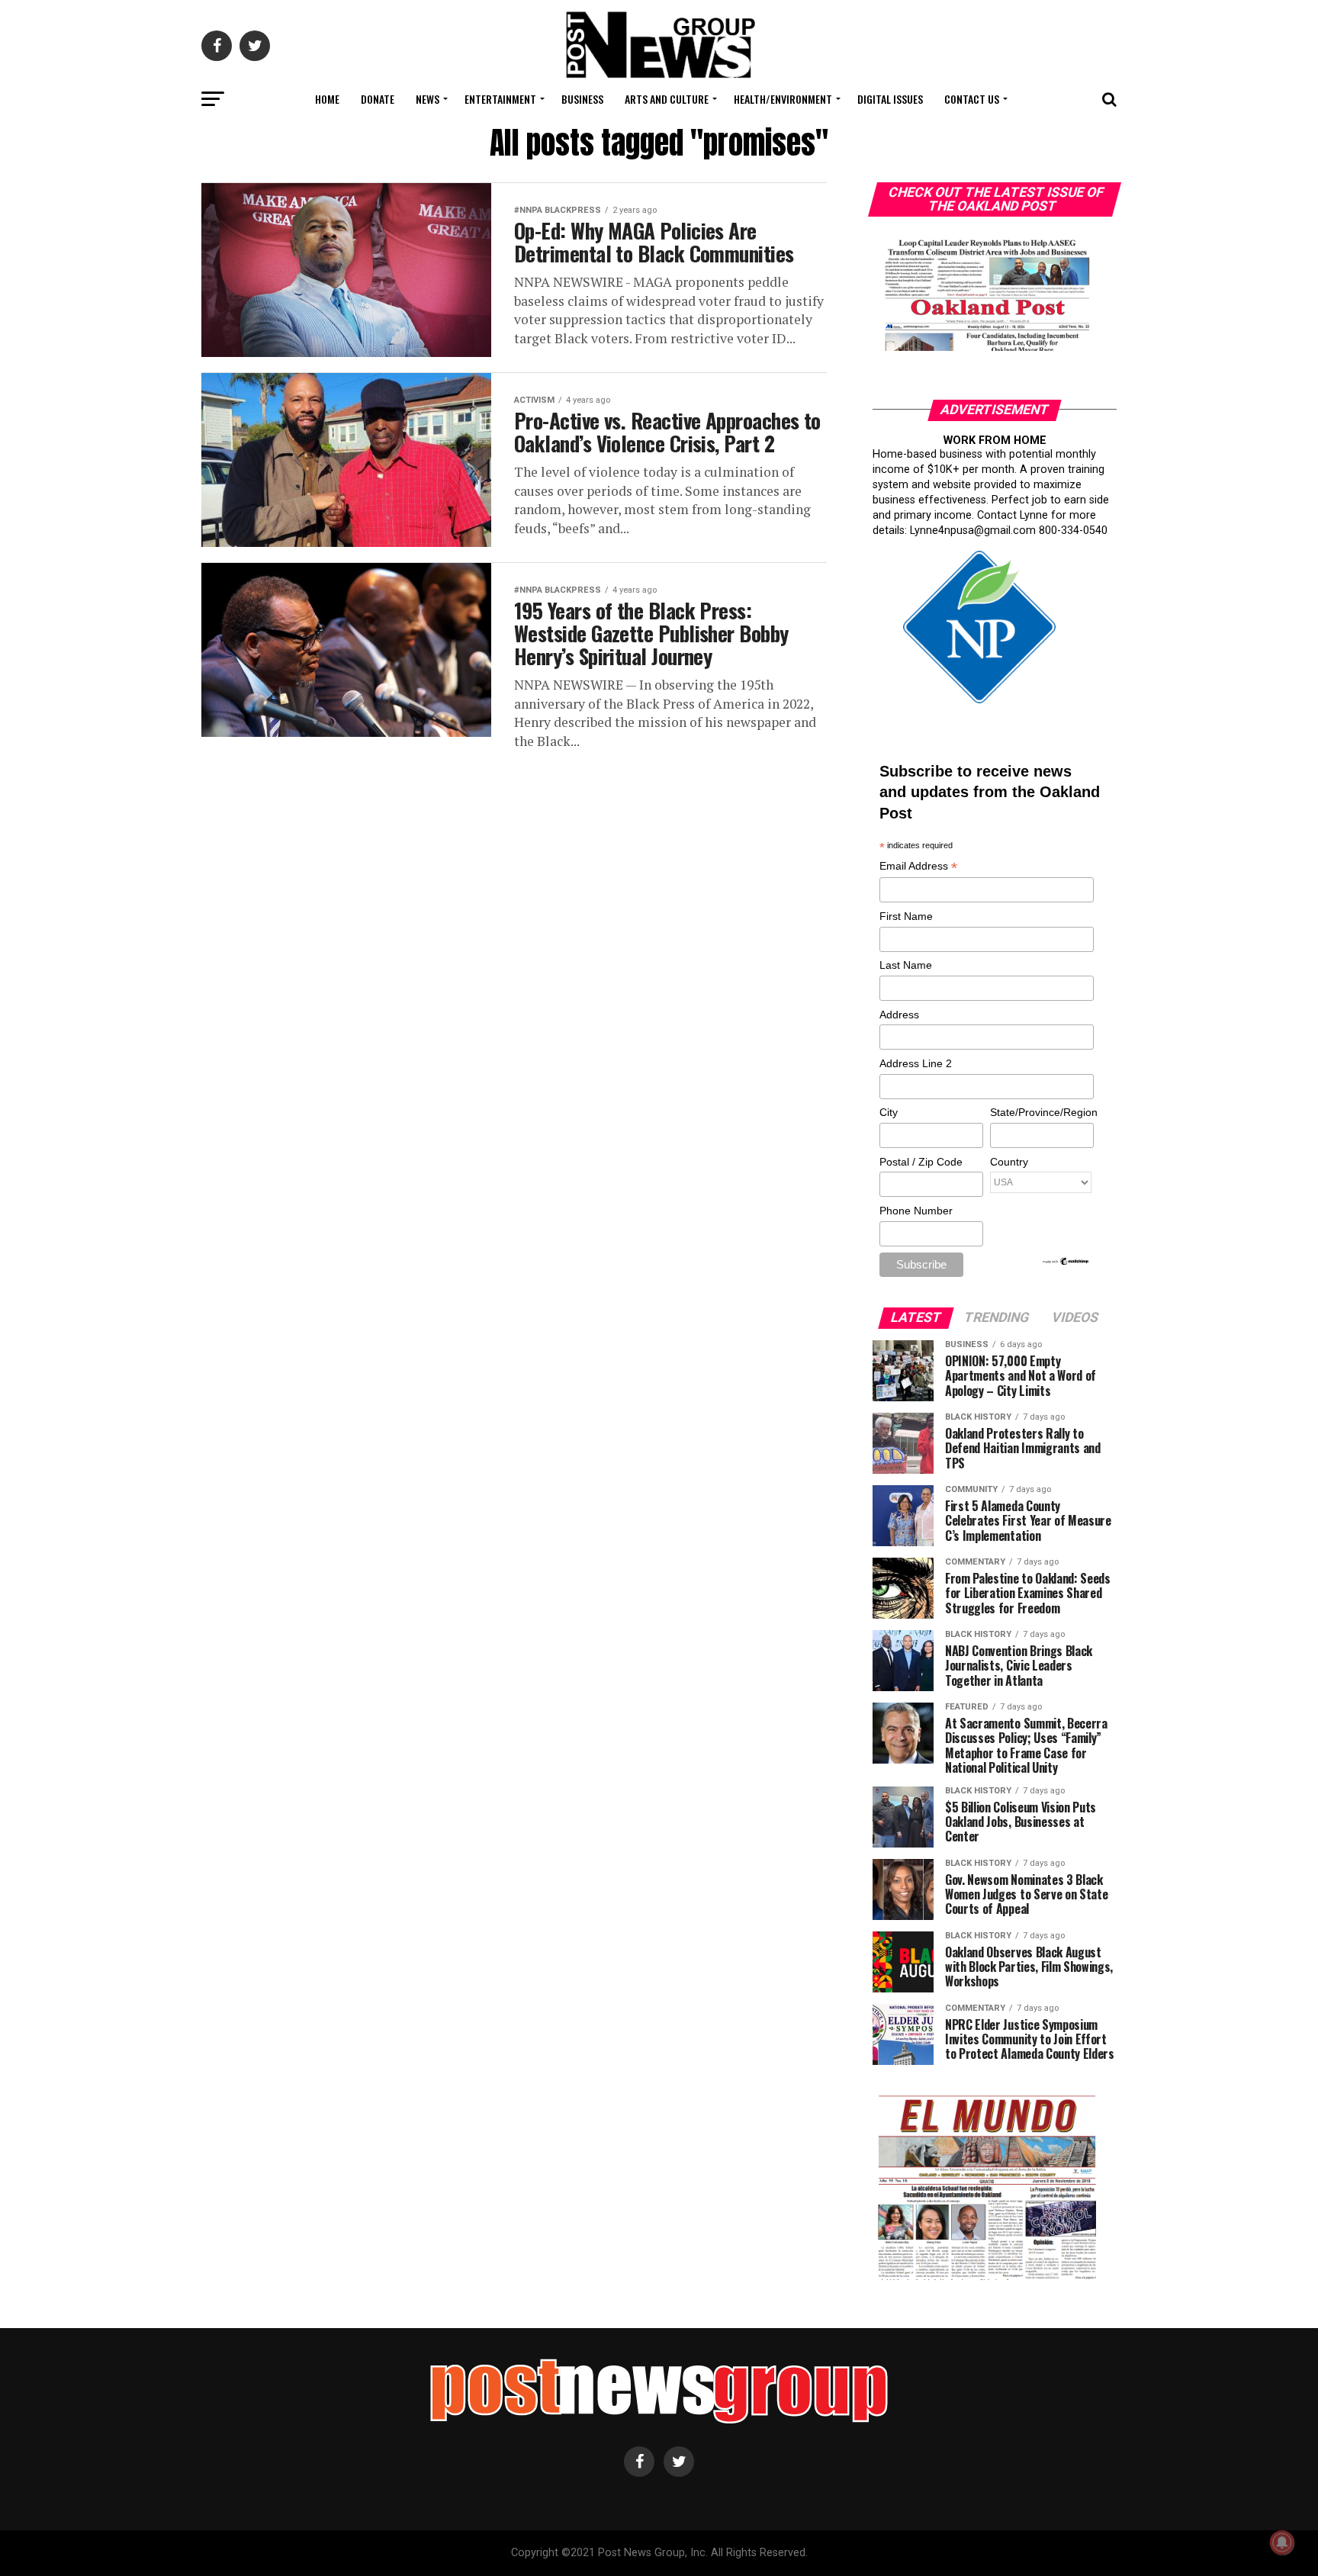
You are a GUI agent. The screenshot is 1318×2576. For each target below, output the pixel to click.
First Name (906, 916)
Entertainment (500, 99)
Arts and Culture (667, 99)
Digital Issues (890, 99)
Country (1009, 1162)
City (889, 1112)
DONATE (378, 99)
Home (327, 99)
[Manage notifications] (1282, 2542)
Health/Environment (783, 99)
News (428, 99)
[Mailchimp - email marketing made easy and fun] (1066, 1262)
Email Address (918, 867)
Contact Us (972, 99)
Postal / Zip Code (921, 1162)
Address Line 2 (916, 1063)
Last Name (906, 965)
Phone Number (916, 1211)
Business (582, 99)
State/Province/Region (1041, 1112)
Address (899, 1015)
